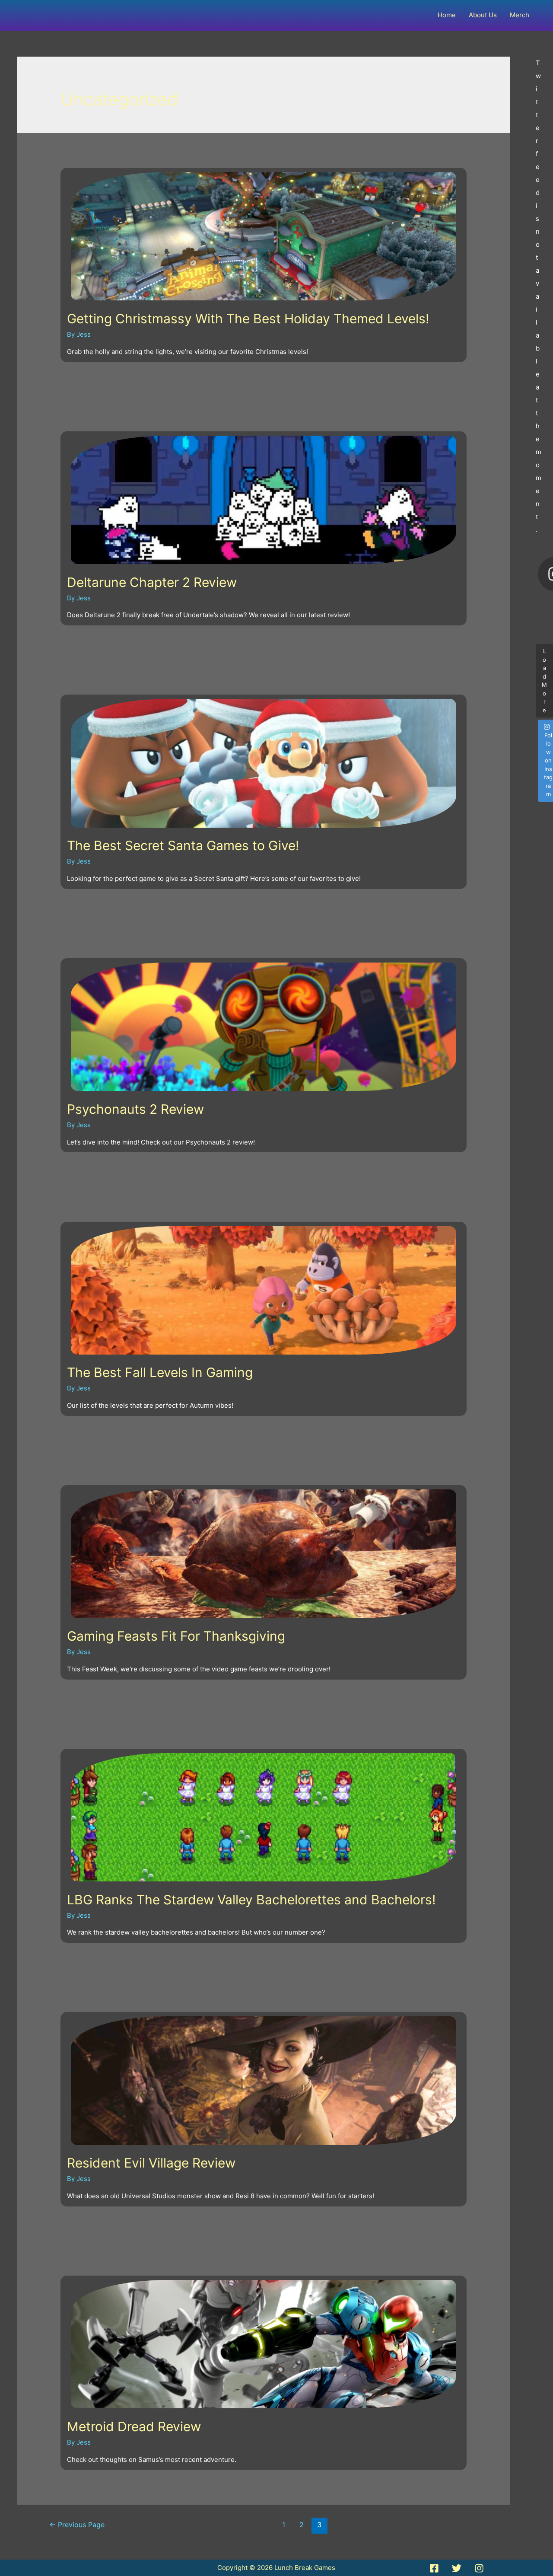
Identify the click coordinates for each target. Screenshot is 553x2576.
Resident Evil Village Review (151, 2163)
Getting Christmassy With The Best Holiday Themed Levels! (248, 319)
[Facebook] (434, 2568)
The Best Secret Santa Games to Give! (183, 845)
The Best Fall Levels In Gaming (160, 1372)
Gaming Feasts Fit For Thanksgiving (176, 1636)
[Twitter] (457, 2568)
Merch (520, 15)
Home (447, 15)
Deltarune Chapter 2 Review (152, 582)
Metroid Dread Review (134, 2426)
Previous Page (77, 2525)
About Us (483, 15)
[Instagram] (479, 2568)
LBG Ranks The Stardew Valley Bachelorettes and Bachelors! (251, 1900)
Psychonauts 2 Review (135, 1109)
